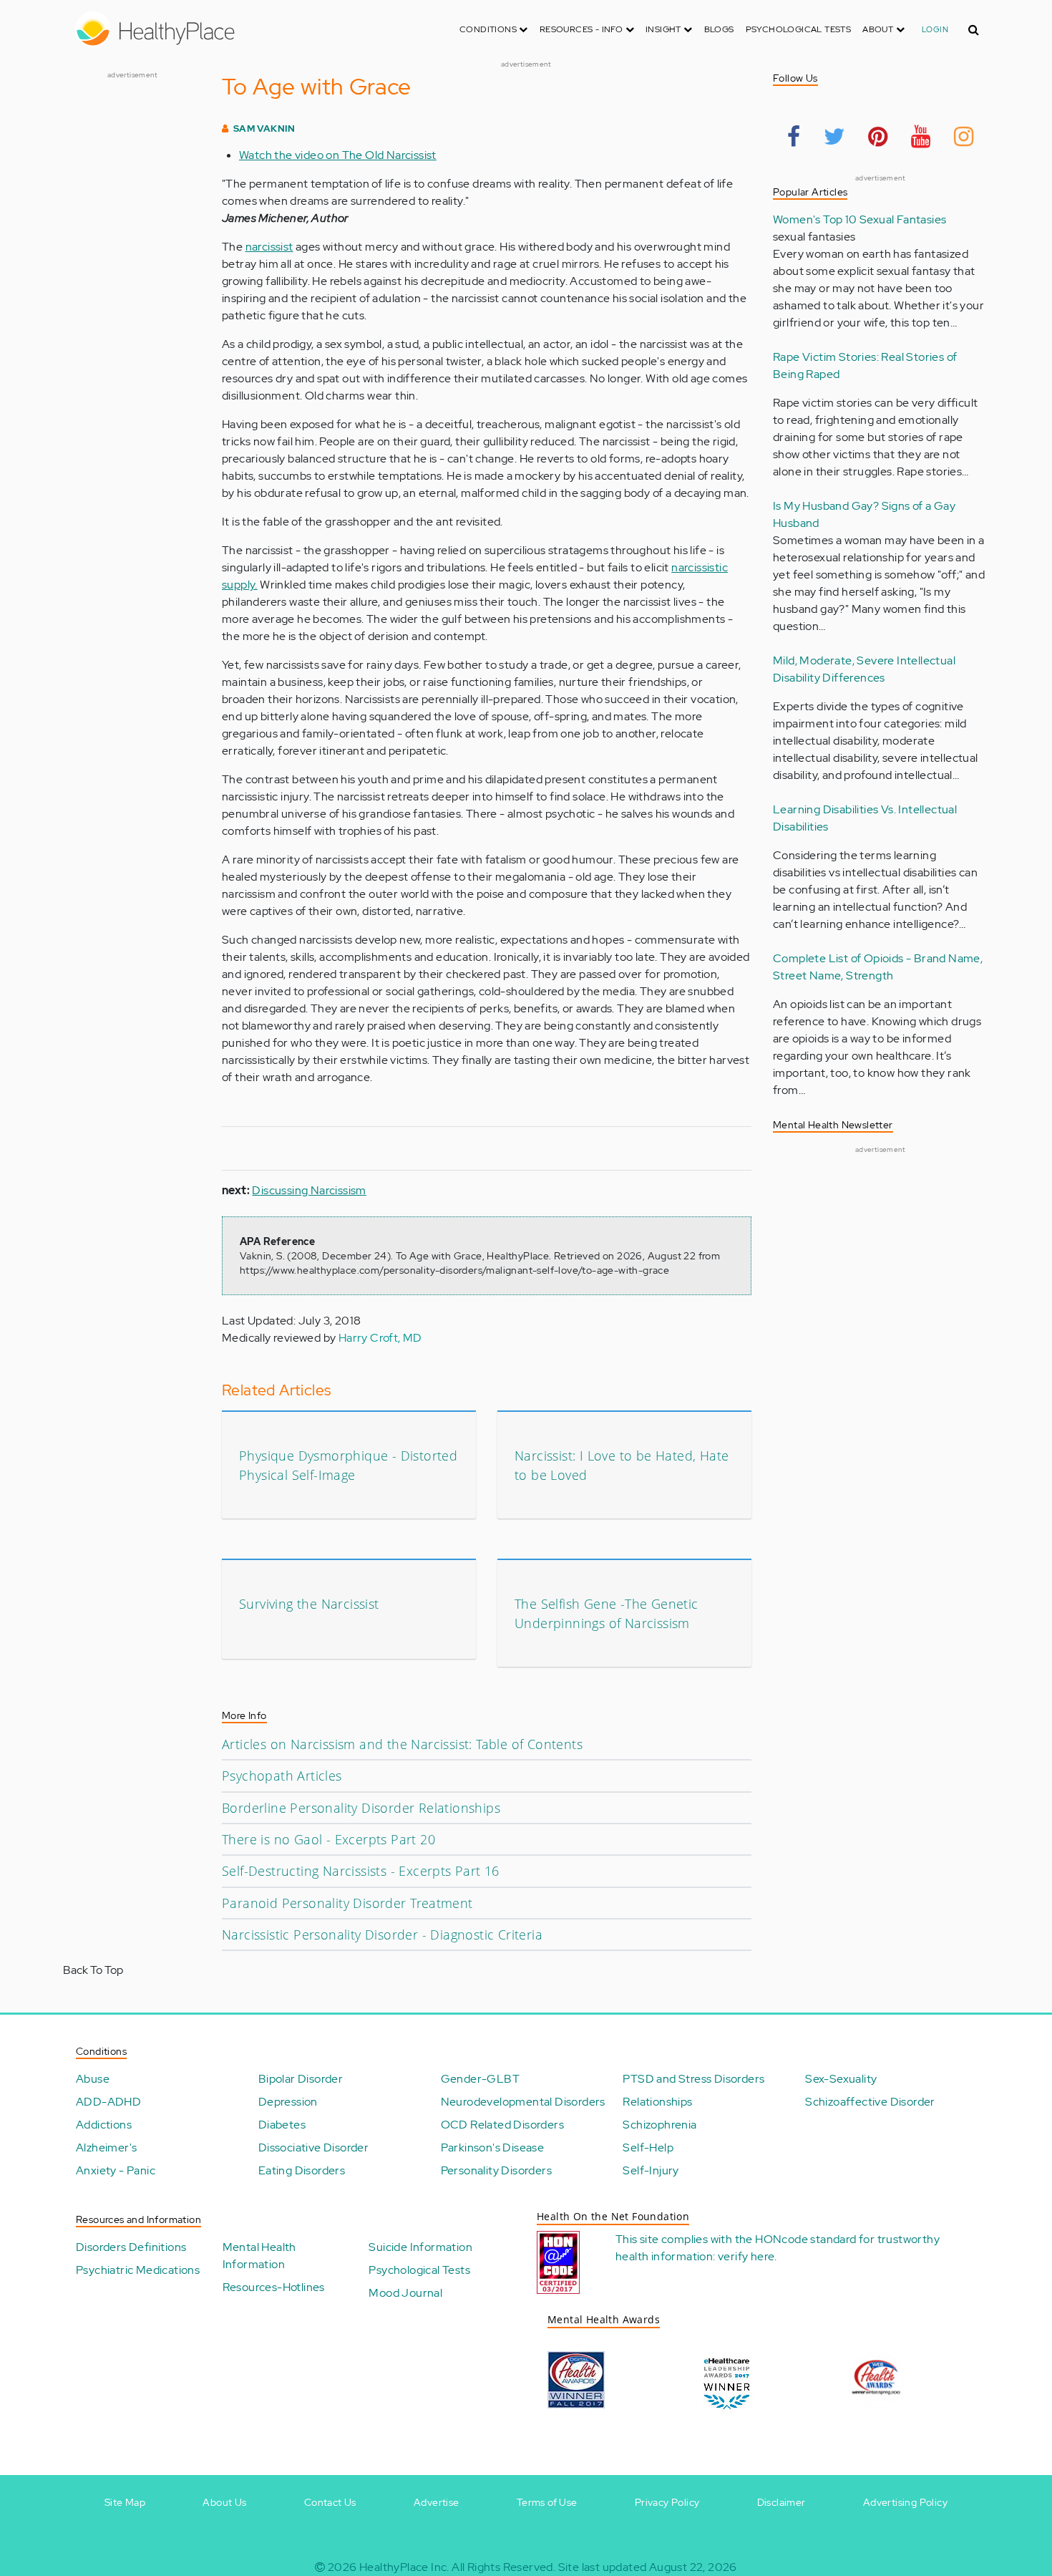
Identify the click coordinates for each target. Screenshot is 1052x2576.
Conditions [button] (489, 29)
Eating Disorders (302, 2170)
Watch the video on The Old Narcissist (338, 155)
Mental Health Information (259, 2256)
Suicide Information (420, 2247)
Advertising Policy (905, 2502)
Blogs (719, 29)
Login (935, 29)
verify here (746, 2256)
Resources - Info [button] (583, 29)
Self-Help (648, 2148)
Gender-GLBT (480, 2079)
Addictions (104, 2125)
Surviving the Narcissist (309, 1604)
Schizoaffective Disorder (870, 2102)
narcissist (269, 247)
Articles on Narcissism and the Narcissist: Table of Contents (402, 1744)
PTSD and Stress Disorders (693, 2079)
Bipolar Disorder (301, 2079)
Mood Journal (405, 2293)
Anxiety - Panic (116, 2170)
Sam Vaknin (264, 129)
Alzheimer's (106, 2148)
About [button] (879, 29)
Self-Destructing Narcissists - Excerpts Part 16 (361, 1871)
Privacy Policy (667, 2502)
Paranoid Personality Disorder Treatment (347, 1903)
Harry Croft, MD (380, 1338)
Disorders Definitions (131, 2247)
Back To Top (93, 1970)
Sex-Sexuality (841, 2079)
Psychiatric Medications (138, 2270)
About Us (224, 2502)
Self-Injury (651, 2170)
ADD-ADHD (108, 2102)
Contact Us (330, 2502)
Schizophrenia (659, 2125)
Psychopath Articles (282, 1776)
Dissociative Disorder (313, 2148)
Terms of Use (547, 2502)
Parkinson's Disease (493, 2148)
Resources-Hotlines (274, 2287)
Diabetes (282, 2125)
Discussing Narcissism (309, 1190)
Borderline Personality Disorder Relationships (361, 1808)
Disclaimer (781, 2502)
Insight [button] (664, 29)
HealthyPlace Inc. (404, 2567)
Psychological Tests (799, 29)
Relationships (657, 2102)
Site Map (125, 2502)
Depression (288, 2102)
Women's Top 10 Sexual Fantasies (859, 219)
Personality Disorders (496, 2170)
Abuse (93, 2079)
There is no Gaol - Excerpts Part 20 (328, 1839)
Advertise (437, 2502)
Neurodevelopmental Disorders (523, 2102)
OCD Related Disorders (502, 2125)
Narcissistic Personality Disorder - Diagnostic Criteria (382, 1935)
